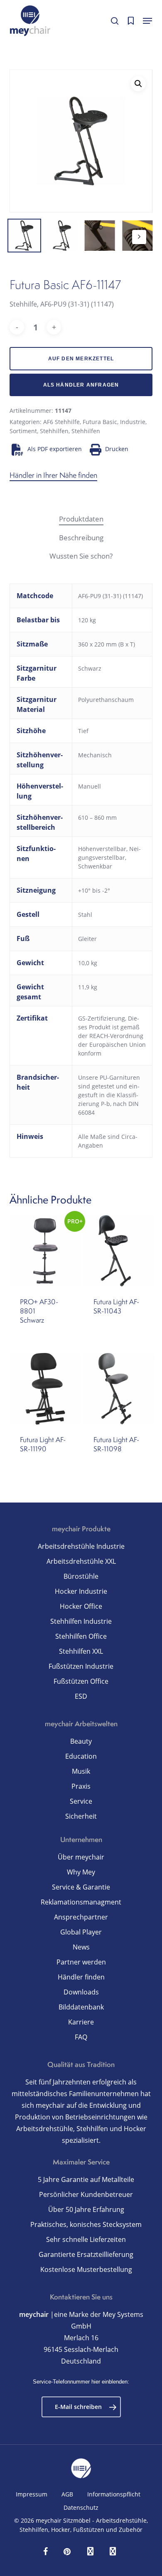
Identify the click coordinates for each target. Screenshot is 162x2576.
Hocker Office (81, 1606)
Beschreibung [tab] (81, 538)
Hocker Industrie (81, 1591)
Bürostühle (81, 1576)
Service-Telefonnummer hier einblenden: (81, 2382)
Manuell (90, 786)
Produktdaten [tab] (81, 519)
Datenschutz (81, 2507)
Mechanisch (95, 755)
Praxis (81, 1786)
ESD (81, 1696)
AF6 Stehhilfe (61, 422)
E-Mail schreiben (78, 2407)
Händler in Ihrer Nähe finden (53, 475)
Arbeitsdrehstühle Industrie (81, 1546)
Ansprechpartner (81, 1917)
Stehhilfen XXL (81, 1651)
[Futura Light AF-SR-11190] (45, 1389)
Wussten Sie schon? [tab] (81, 556)
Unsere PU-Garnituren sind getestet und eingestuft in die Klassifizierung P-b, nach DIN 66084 (109, 1095)
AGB (67, 2494)
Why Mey (81, 1872)
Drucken (117, 449)
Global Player (81, 1932)
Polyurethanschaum (106, 700)
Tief (83, 731)
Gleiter (87, 939)
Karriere (81, 2022)
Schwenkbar (95, 866)
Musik (81, 1771)
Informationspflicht (114, 2494)
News (81, 1947)
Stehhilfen (54, 431)
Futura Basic (100, 422)
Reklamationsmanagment (81, 1902)
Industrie (133, 422)
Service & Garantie (81, 1887)
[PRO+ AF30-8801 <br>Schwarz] (45, 1251)
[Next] (139, 237)
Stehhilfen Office (81, 1636)
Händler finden (81, 1977)
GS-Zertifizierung (102, 1018)
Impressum (32, 2494)
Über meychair (81, 1857)
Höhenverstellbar (102, 849)
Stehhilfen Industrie (81, 1621)
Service (81, 1801)
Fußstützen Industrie (81, 1666)
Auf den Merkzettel (81, 359)
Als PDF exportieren (54, 449)
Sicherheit (81, 1816)
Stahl (85, 915)
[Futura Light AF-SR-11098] (119, 1389)
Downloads (81, 1992)
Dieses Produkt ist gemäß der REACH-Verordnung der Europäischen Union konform (112, 1036)
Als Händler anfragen (81, 385)
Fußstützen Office (81, 1681)
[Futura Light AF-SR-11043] (119, 1251)
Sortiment (23, 431)
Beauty (81, 1741)
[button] (147, 21)
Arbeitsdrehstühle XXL (81, 1561)
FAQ (81, 2037)
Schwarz (90, 668)
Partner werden (81, 1962)
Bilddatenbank (81, 2007)
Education (81, 1756)
